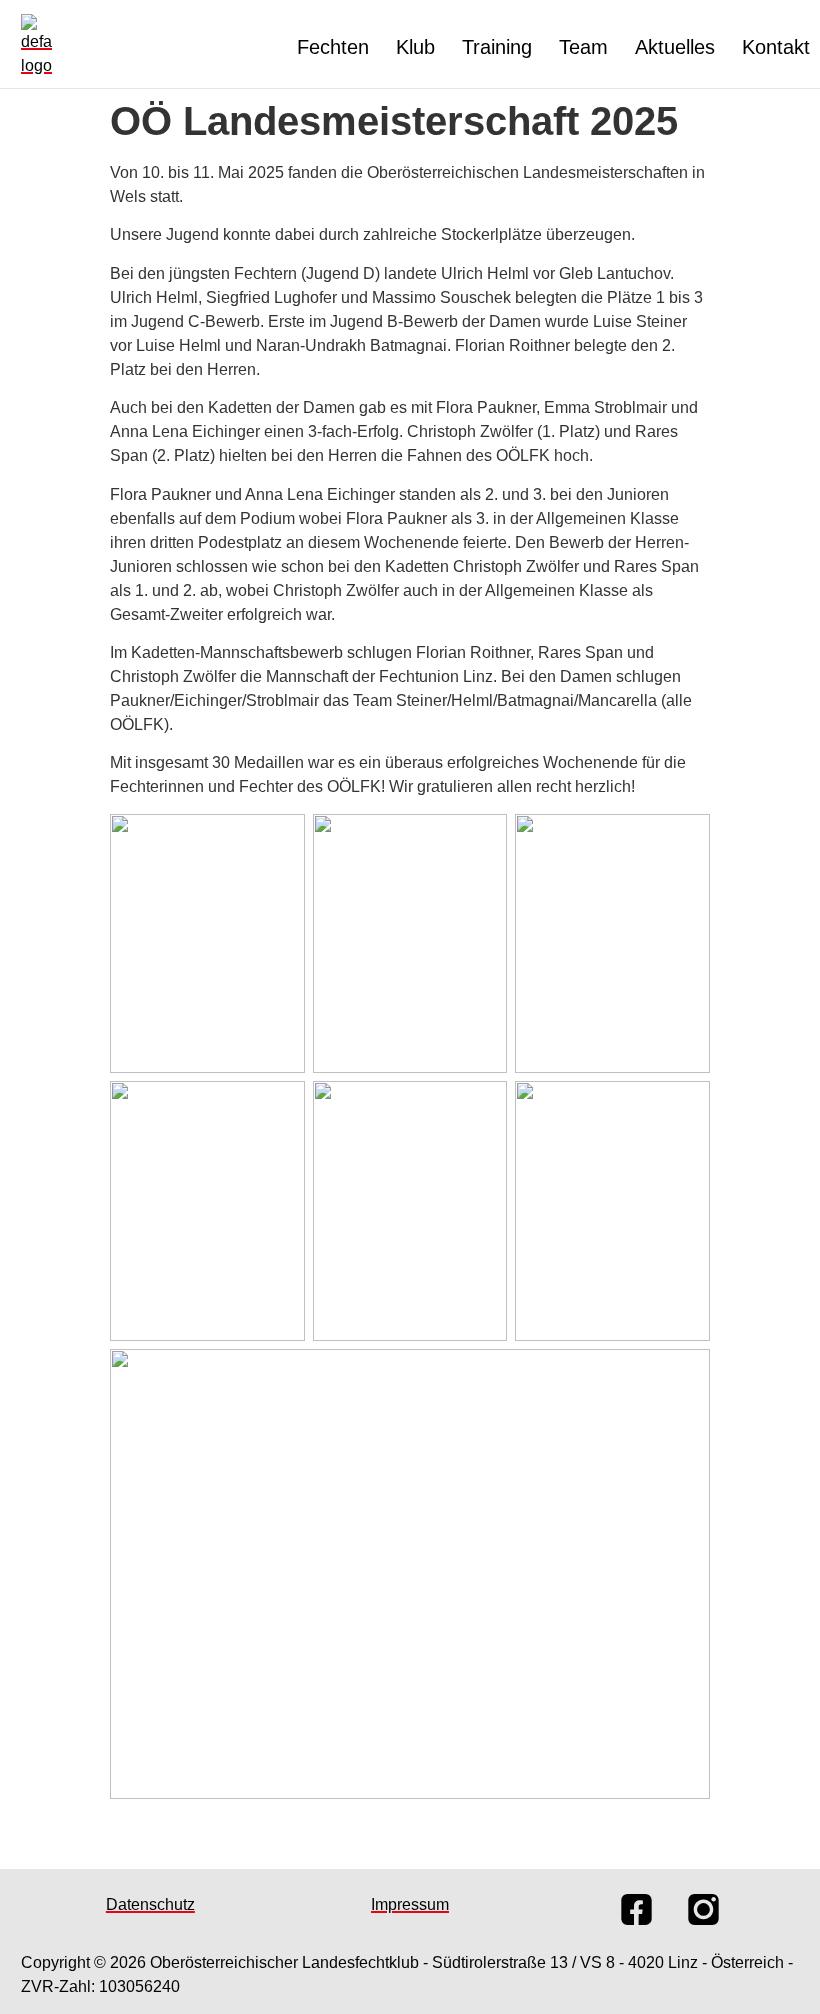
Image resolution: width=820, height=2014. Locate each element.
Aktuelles (675, 47)
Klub (415, 47)
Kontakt (776, 47)
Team (583, 47)
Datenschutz (150, 1904)
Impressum (410, 1904)
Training (497, 47)
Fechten (333, 47)
